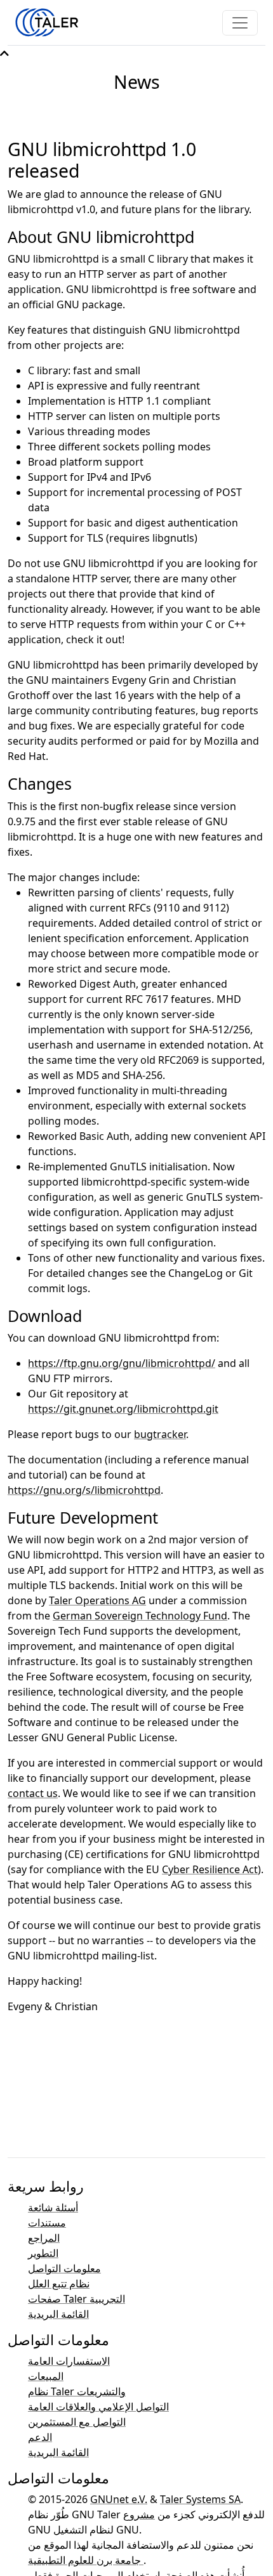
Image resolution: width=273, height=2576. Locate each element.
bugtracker (160, 1434)
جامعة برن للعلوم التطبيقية (86, 2560)
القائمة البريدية (58, 2314)
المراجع (44, 2238)
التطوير (43, 2253)
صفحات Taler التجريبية (77, 2299)
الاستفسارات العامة (69, 2361)
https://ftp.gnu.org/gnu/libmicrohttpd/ (122, 1363)
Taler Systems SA (200, 2499)
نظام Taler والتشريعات (77, 2391)
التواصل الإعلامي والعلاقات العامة (98, 2407)
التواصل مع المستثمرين (77, 2422)
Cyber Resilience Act (210, 1869)
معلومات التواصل (64, 2268)
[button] (4, 53)
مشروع (139, 2514)
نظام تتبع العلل (59, 2284)
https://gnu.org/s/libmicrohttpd (84, 1490)
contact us (33, 1793)
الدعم (40, 2437)
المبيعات (46, 2376)
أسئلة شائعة (53, 2207)
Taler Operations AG (97, 1600)
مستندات (47, 2223)
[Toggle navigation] (240, 23)
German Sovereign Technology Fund (140, 1616)
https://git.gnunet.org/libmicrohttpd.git (123, 1409)
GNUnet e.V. (119, 2499)
